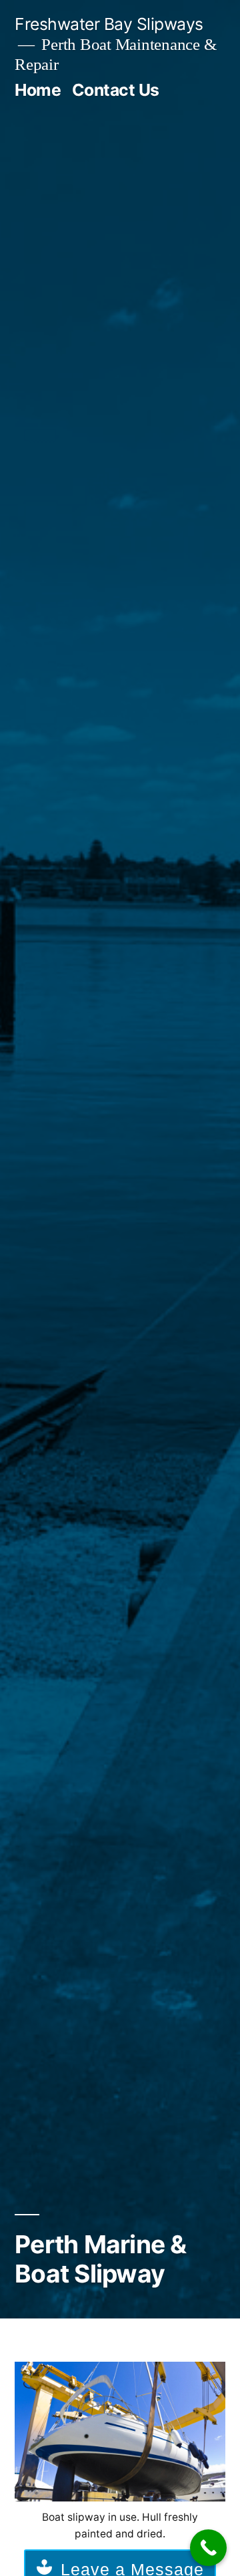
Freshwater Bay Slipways (109, 24)
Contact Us (116, 90)
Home (38, 90)
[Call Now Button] (208, 2548)
